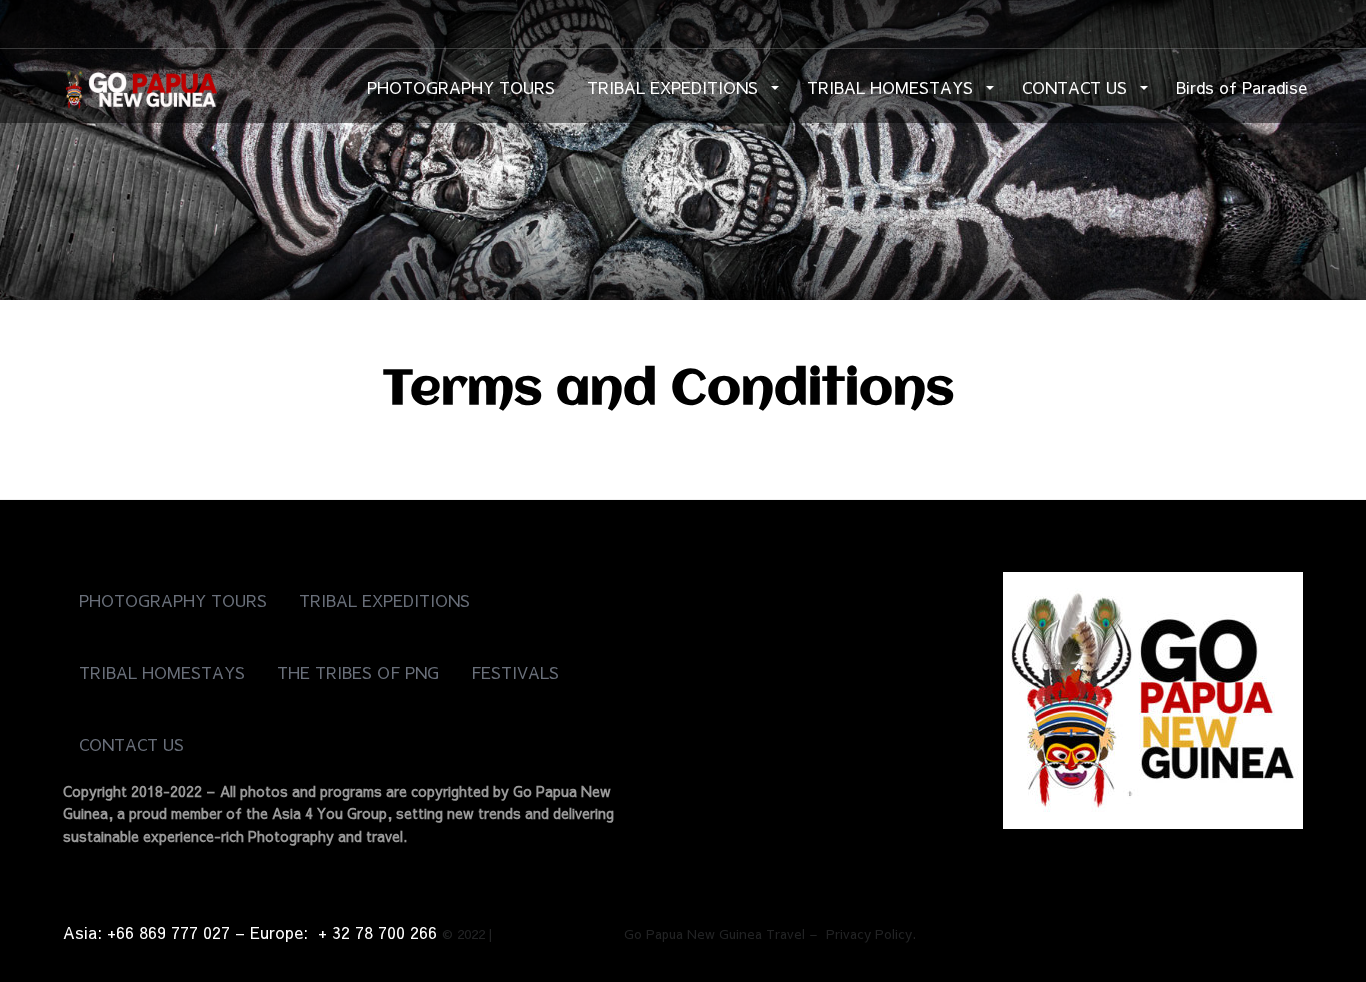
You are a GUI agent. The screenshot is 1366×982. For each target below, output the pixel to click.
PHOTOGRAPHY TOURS (461, 87)
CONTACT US (1077, 87)
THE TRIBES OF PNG (358, 672)
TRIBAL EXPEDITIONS (675, 87)
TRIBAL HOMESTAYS (892, 87)
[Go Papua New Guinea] (140, 85)
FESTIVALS (515, 672)
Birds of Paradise (1241, 87)
